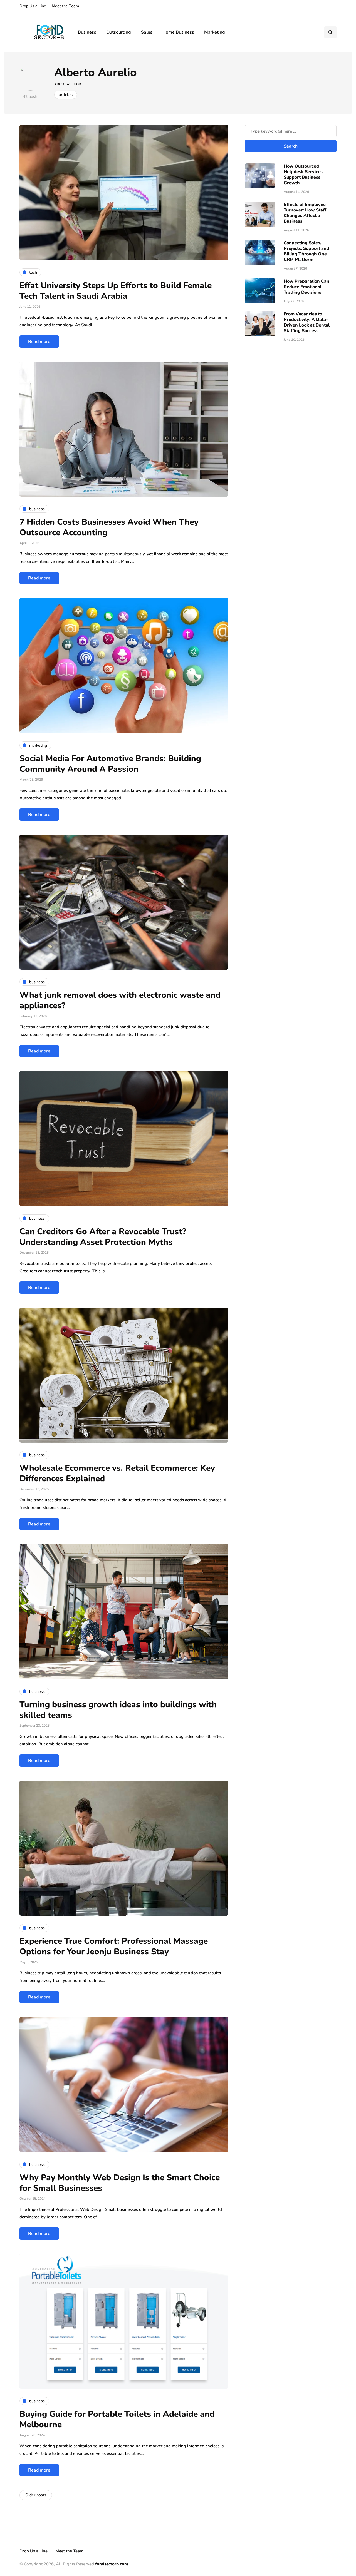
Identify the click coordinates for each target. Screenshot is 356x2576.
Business (87, 32)
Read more (39, 342)
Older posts (36, 2495)
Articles (66, 95)
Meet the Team (65, 6)
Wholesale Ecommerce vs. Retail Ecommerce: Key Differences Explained (117, 1473)
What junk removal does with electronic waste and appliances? (120, 1000)
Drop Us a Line (33, 6)
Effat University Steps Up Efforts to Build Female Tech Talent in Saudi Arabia (116, 291)
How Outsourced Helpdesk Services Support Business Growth (303, 175)
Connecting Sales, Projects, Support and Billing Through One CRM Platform (306, 251)
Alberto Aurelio (96, 73)
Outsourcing (119, 32)
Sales (147, 32)
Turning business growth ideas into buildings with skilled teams (118, 1710)
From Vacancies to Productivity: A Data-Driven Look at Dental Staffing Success (307, 322)
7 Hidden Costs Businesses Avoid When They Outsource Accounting (109, 527)
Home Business (178, 32)
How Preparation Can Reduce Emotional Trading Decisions (306, 287)
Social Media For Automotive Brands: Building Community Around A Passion (110, 764)
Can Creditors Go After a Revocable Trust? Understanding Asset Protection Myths (103, 1237)
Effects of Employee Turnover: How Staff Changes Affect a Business (305, 213)
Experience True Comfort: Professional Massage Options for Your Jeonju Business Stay (114, 1946)
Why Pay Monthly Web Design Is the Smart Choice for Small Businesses (120, 2183)
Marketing (215, 32)
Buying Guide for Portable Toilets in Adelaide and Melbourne (117, 2419)
